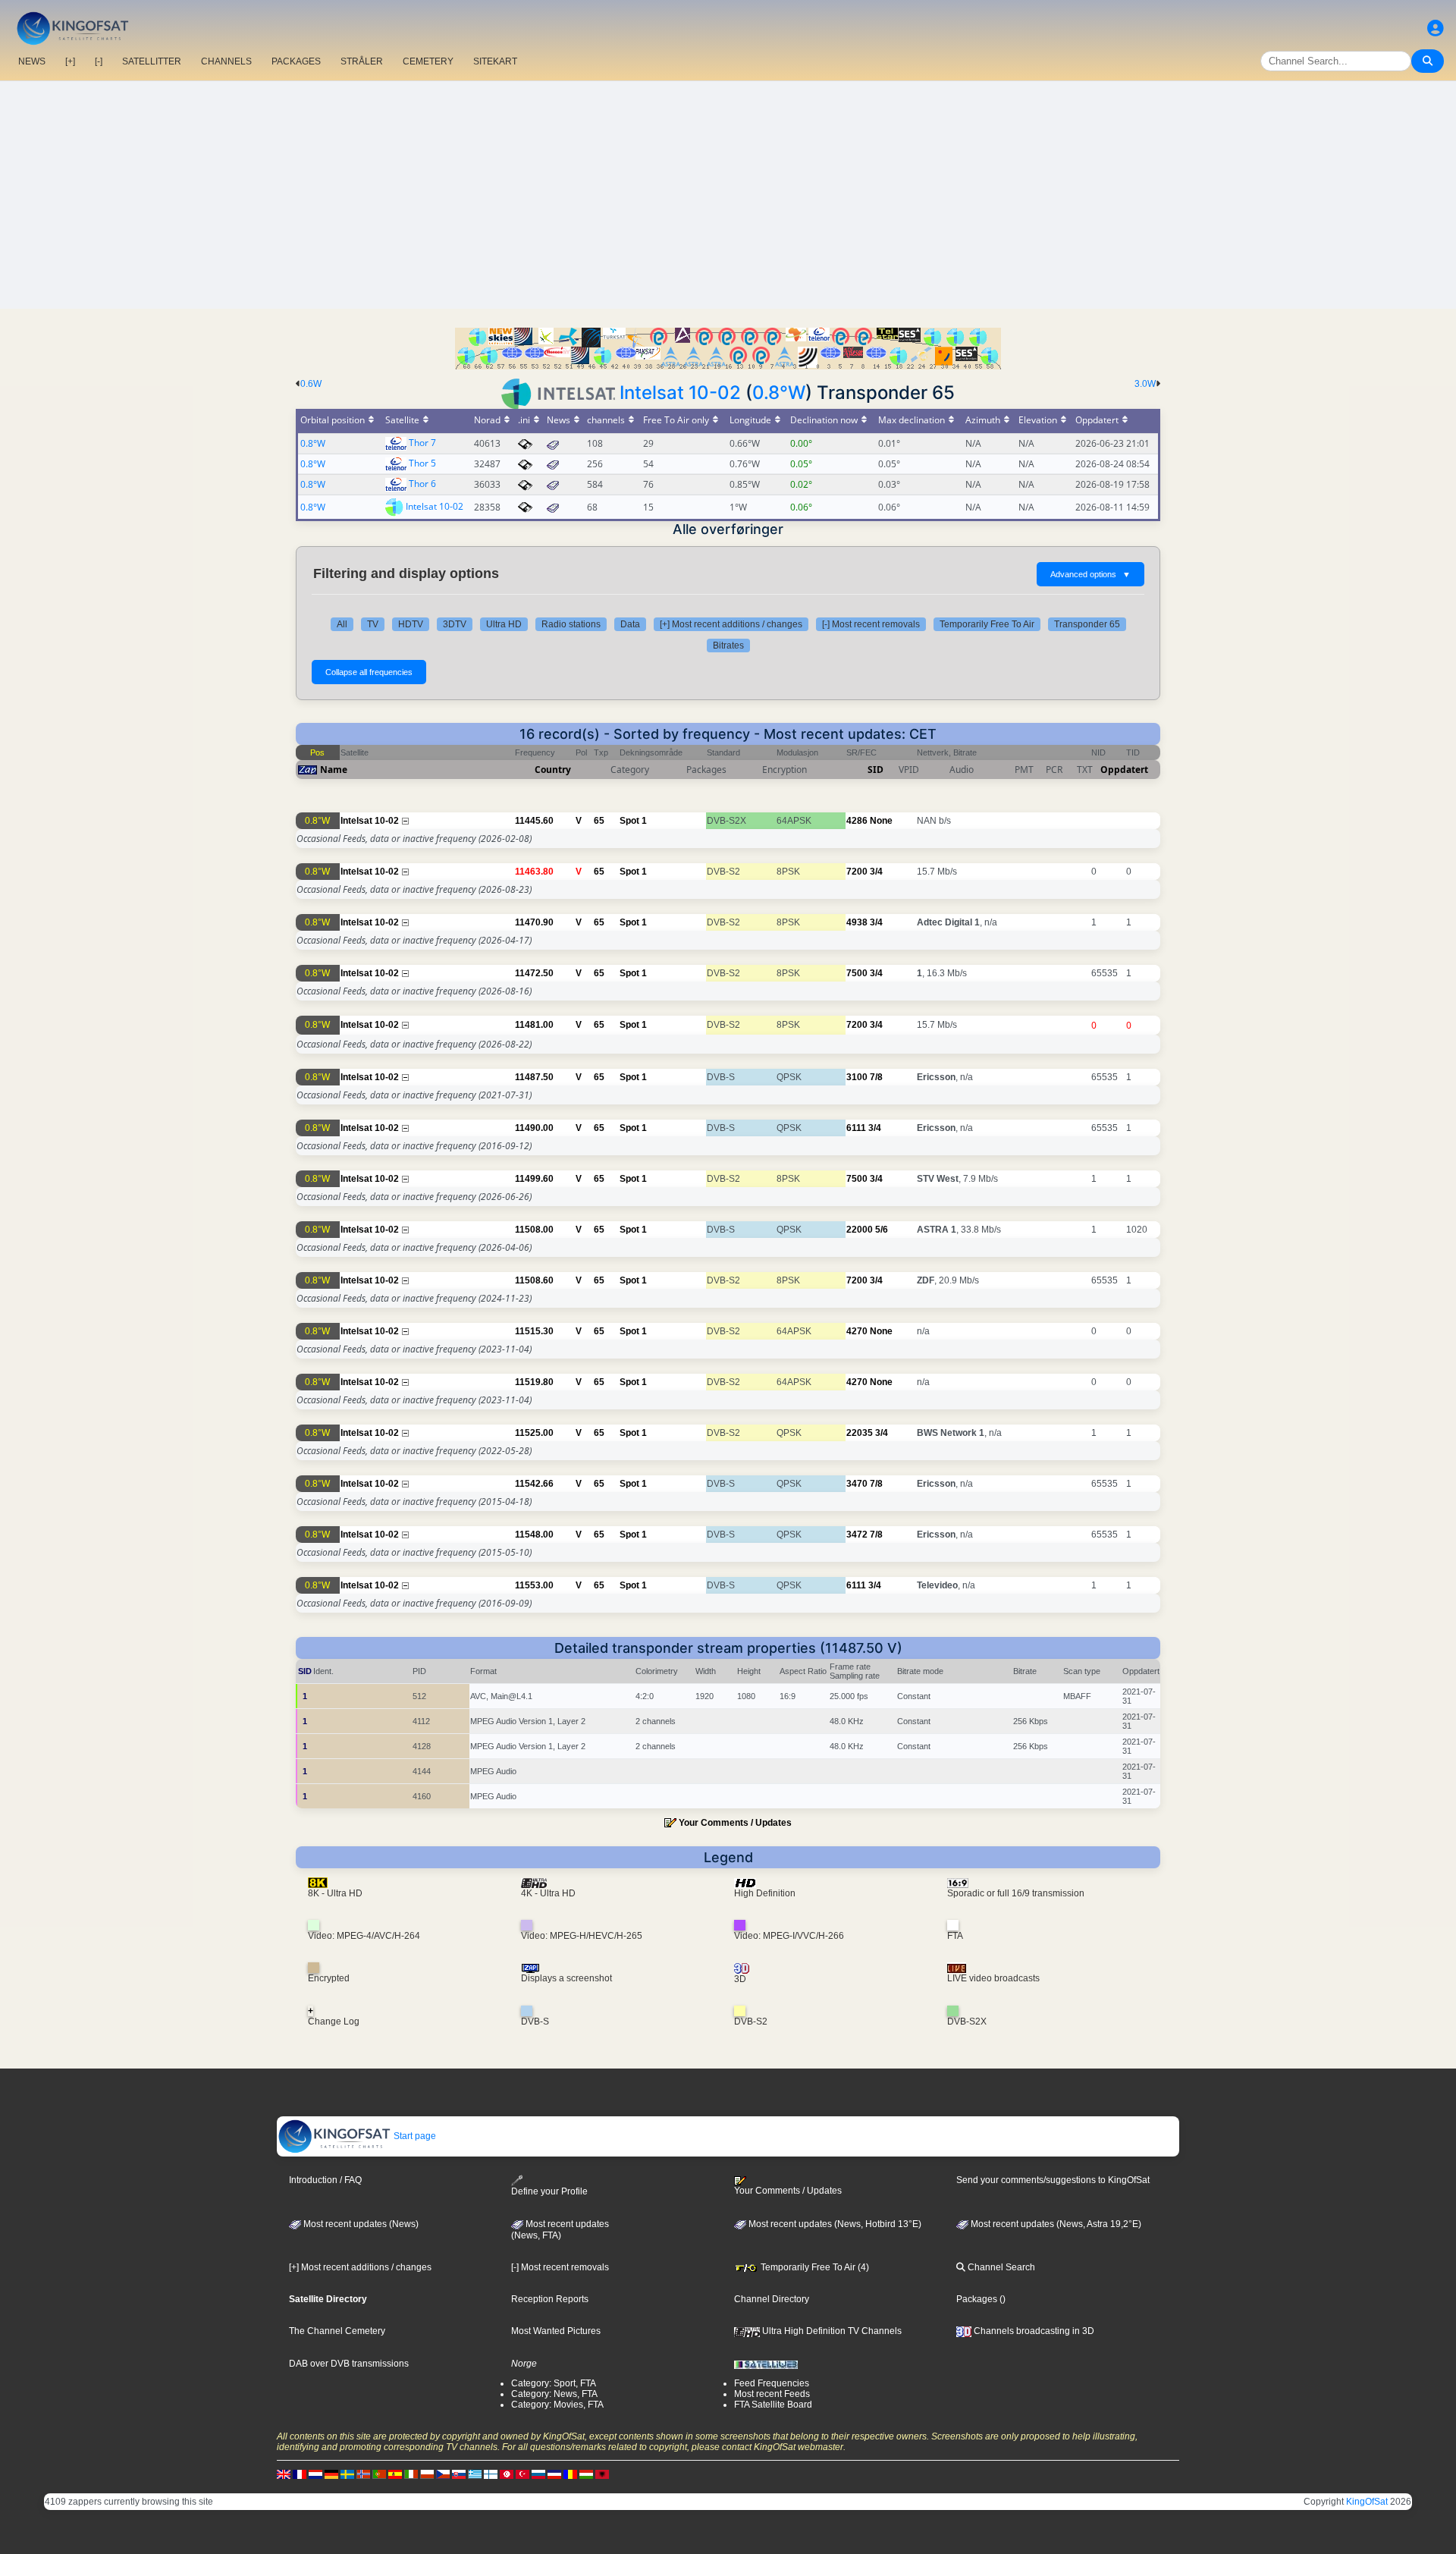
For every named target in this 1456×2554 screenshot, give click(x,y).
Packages (977, 2299)
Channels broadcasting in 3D (1033, 2331)
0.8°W (779, 393)
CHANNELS (226, 61)
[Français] (300, 2474)
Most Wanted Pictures (556, 2331)
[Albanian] (602, 2474)
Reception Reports (550, 2299)
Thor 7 (422, 443)
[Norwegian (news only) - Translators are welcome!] (363, 2474)
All (342, 624)
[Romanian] (570, 2474)
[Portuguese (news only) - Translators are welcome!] (379, 2474)
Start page (414, 2136)
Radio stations (571, 624)
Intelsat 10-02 (680, 393)
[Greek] (475, 2474)
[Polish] (427, 2474)
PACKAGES (296, 61)
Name (334, 770)
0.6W (311, 384)
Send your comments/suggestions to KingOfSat (1053, 2180)
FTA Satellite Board (773, 2405)
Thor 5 (422, 463)
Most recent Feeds (772, 2394)
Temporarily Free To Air (987, 624)
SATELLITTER (152, 61)
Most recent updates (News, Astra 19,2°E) (1055, 2224)
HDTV (411, 624)
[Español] (395, 2474)
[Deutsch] (331, 2474)
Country (553, 770)
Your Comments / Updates (735, 1823)
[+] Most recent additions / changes (731, 624)
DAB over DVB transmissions (349, 2364)
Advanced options (1090, 574)
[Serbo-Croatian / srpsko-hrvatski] (554, 2474)
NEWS (32, 61)
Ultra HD (504, 624)
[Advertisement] (728, 195)
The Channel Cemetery (337, 2331)
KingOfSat (1367, 2502)
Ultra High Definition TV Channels (831, 2331)
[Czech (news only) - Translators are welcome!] (443, 2474)
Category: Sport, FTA (554, 2383)
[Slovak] (459, 2474)
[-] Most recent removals (871, 624)
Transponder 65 (1087, 624)
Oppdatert (1124, 770)
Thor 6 (422, 484)
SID (875, 770)
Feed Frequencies (772, 2383)
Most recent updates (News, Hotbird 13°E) (834, 2224)
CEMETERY (428, 61)
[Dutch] (315, 2474)
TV (373, 624)
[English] (284, 2474)
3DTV (455, 624)
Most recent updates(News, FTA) (560, 2230)
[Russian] (538, 2474)
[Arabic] (507, 2474)
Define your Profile (549, 2191)
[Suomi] (491, 2474)
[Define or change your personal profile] (1436, 28)
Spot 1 (633, 821)
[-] (99, 61)
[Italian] (411, 2474)
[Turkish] (522, 2474)
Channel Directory (772, 2299)
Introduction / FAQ (325, 2180)
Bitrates (728, 646)
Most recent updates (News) (360, 2224)
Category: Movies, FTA (557, 2405)
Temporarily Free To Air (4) (814, 2267)
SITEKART (495, 61)
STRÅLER (362, 61)
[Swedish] (347, 2474)
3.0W (1145, 384)
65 (599, 821)
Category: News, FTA (554, 2394)
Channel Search (1000, 2267)
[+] (70, 61)
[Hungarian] (586, 2474)
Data (630, 624)
